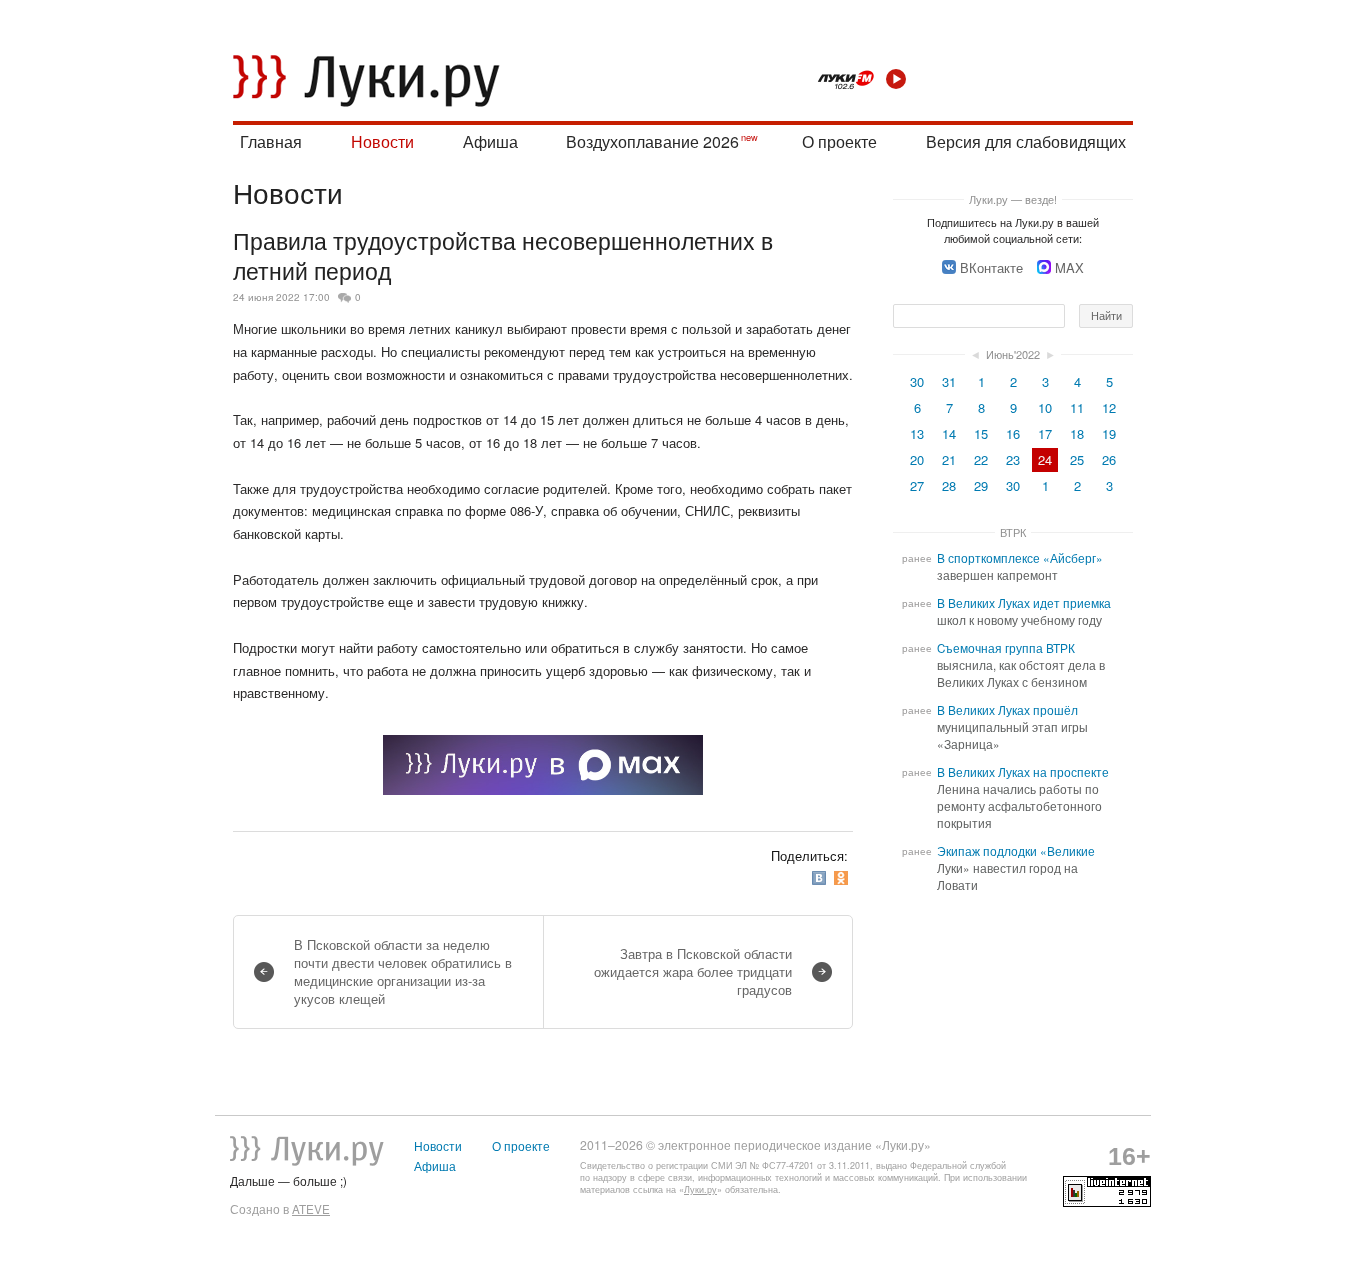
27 (917, 485)
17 (1045, 433)
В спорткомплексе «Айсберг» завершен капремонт (1020, 566)
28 (949, 485)
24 (1045, 459)
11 (1077, 407)
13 (917, 433)
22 (981, 459)
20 (917, 459)
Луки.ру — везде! (1013, 199)
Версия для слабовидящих (1026, 141)
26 (1109, 459)
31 (949, 381)
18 (1077, 433)
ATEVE (311, 1209)
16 (1013, 433)
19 (1109, 433)
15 (981, 433)
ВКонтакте (991, 267)
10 (1045, 407)
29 (981, 485)
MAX (1069, 267)
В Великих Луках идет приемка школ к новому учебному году (1024, 611)
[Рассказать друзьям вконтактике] (821, 877)
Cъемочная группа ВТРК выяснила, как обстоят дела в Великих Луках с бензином (1021, 665)
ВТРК (1013, 532)
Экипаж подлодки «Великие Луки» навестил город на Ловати (1016, 868)
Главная (271, 141)
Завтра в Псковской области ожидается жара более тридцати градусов (693, 971)
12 (1109, 407)
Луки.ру (700, 1189)
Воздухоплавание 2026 (652, 141)
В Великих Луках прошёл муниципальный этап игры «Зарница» (1012, 727)
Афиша (490, 141)
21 (949, 459)
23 (1013, 459)
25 (1077, 459)
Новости (382, 141)
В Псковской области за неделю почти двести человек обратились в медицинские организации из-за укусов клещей (403, 972)
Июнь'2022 (1013, 354)
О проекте (839, 141)
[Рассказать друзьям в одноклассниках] (843, 877)
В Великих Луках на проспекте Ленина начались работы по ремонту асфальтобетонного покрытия (1023, 797)
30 (917, 381)
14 (949, 433)
